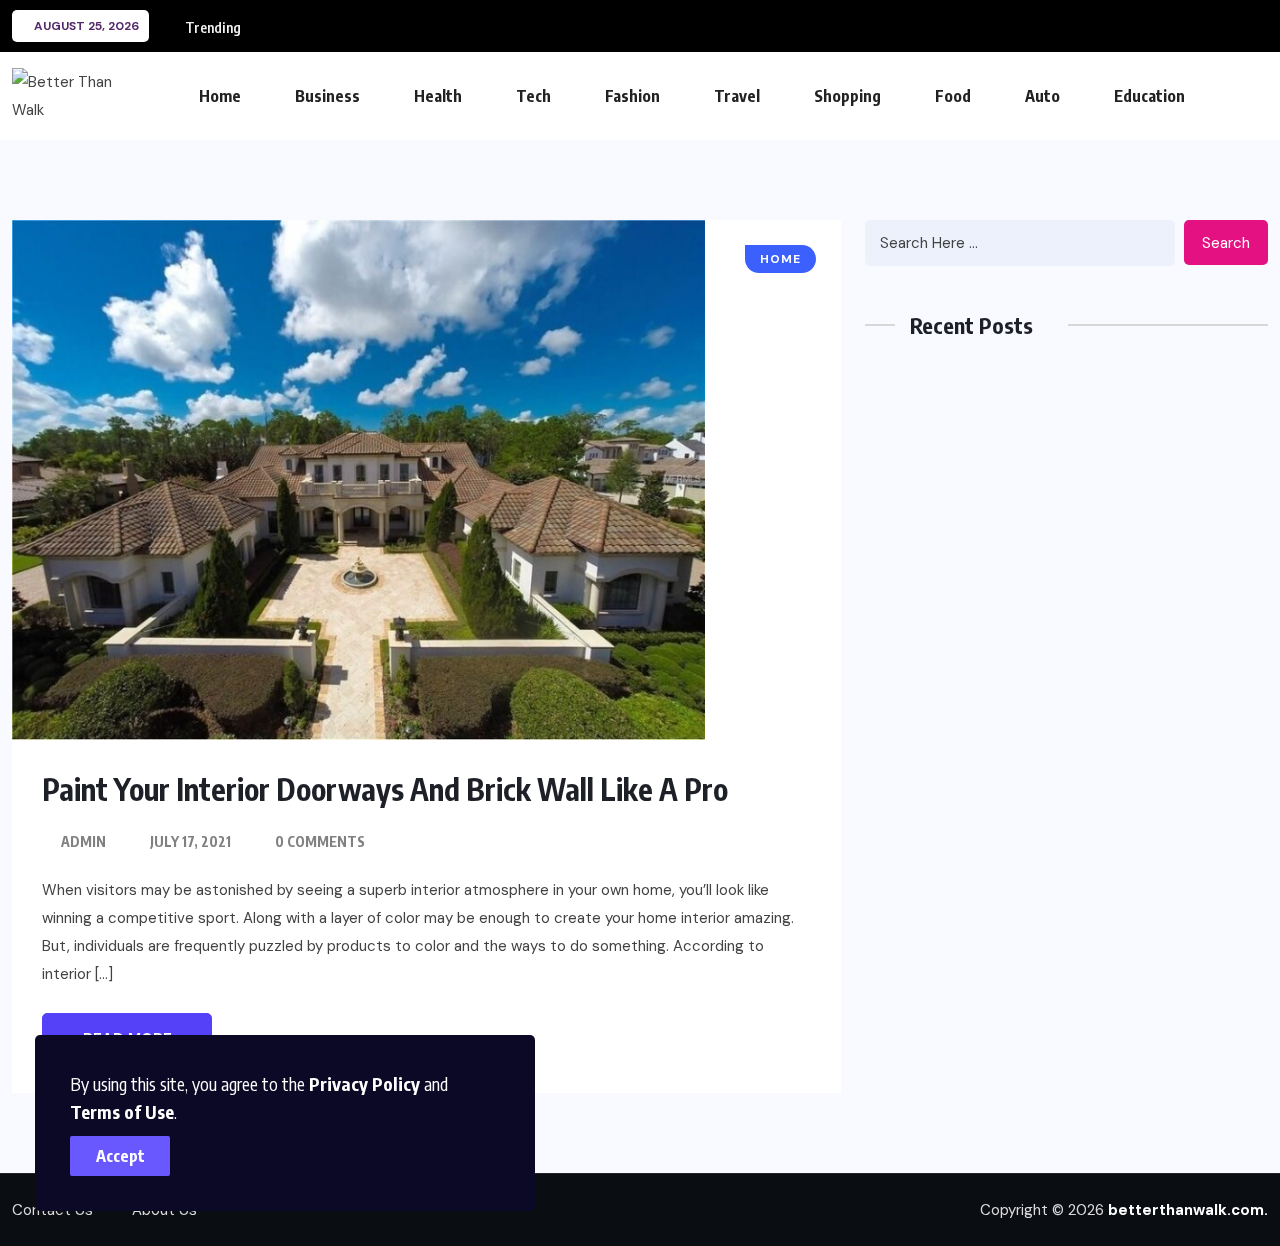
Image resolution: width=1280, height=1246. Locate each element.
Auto (1042, 96)
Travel (737, 96)
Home (220, 96)
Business (327, 96)
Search (1226, 243)
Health (438, 96)
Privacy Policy (364, 1083)
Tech (533, 96)
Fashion (632, 96)
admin (83, 841)
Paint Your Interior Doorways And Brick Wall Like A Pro (385, 789)
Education (1149, 96)
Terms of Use (122, 1111)
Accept (120, 1156)
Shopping (847, 96)
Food (953, 96)
